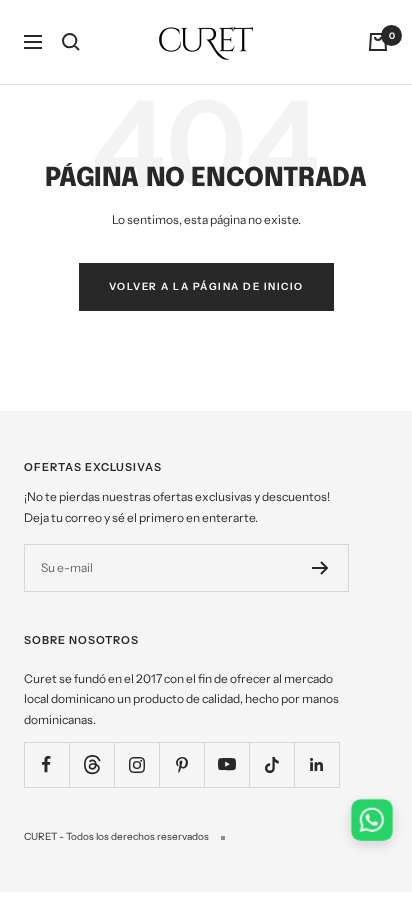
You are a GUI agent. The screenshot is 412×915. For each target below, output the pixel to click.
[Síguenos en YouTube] (226, 764)
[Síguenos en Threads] (91, 764)
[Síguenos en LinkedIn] (316, 764)
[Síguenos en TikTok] (271, 764)
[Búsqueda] (71, 42)
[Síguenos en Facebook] (46, 764)
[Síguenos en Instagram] (136, 764)
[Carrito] (378, 42)
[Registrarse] (320, 568)
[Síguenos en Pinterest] (181, 764)
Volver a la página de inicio (206, 286)
